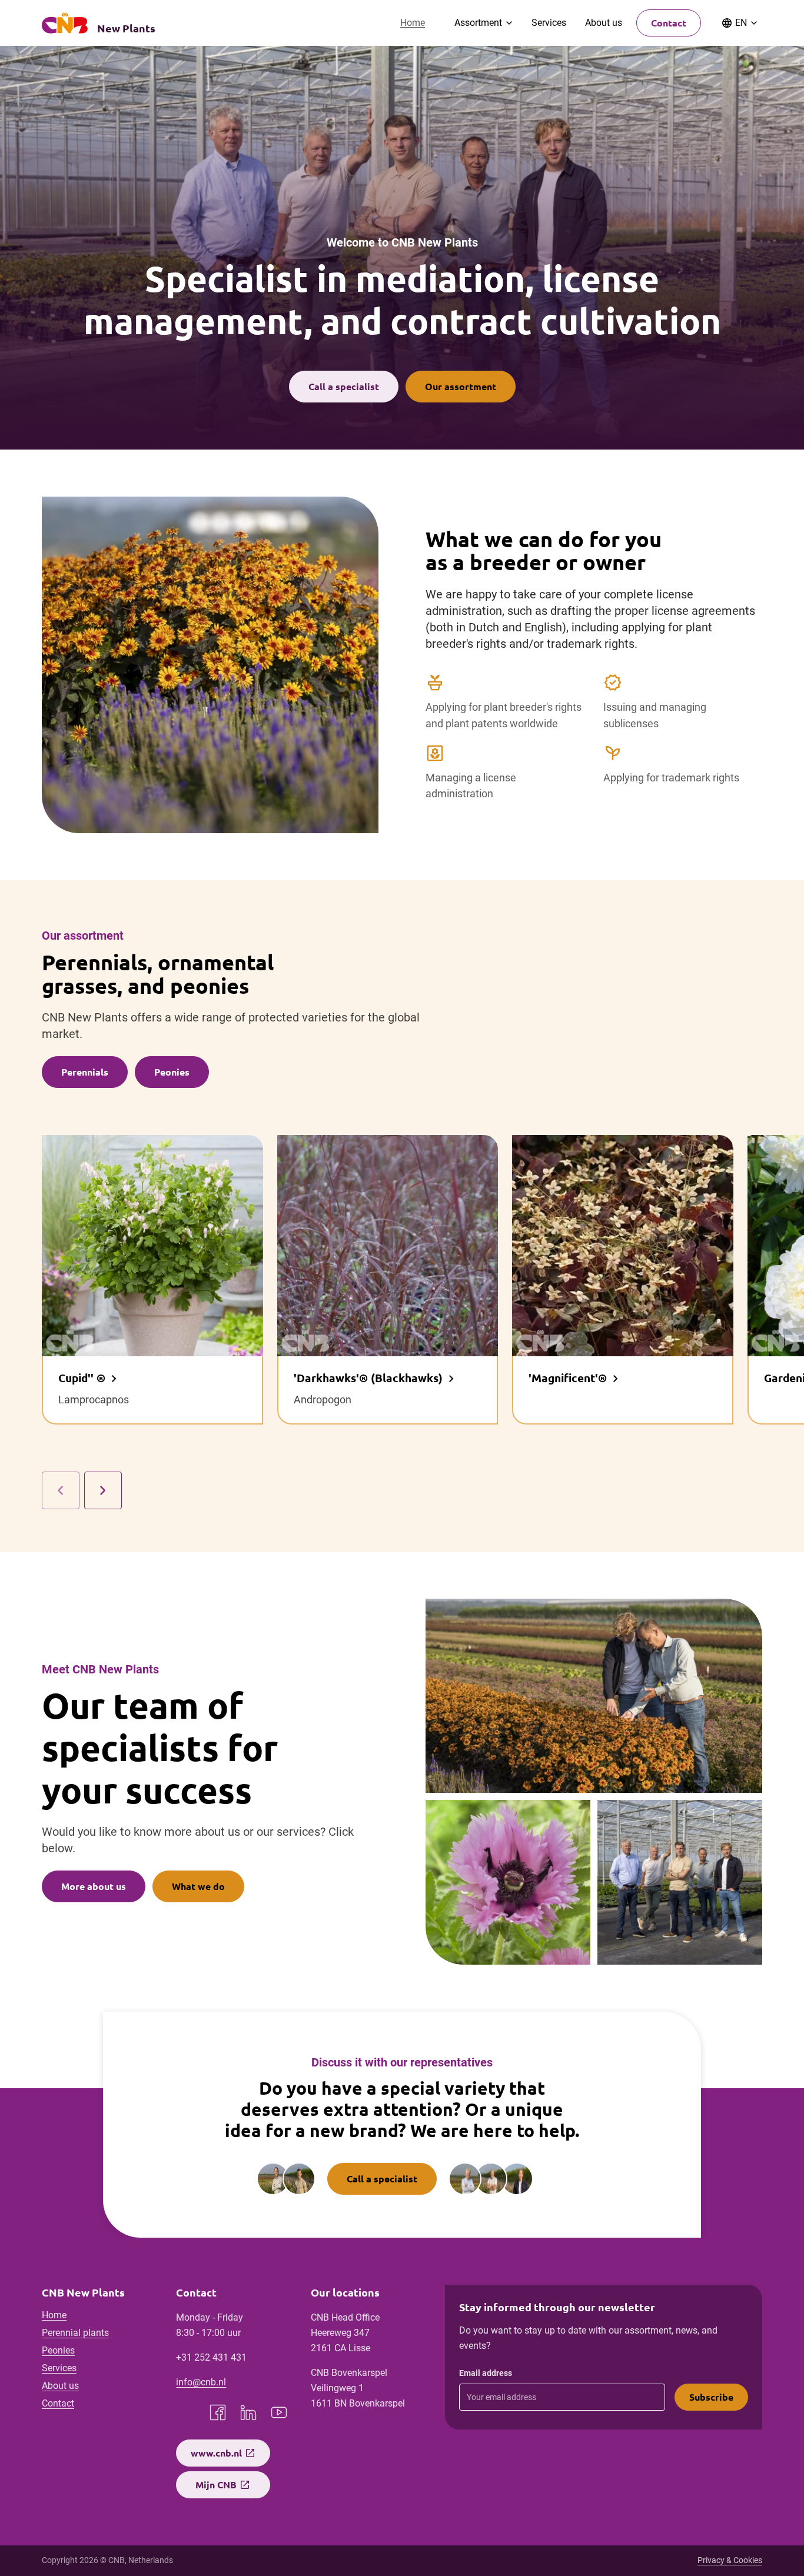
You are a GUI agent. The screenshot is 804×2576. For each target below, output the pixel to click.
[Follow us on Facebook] (218, 2412)
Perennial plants (75, 2333)
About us (604, 23)
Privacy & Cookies (730, 2560)
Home (413, 23)
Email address (486, 2373)
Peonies (58, 2350)
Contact (669, 23)
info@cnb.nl (201, 2382)
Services (549, 23)
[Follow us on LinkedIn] (248, 2412)
